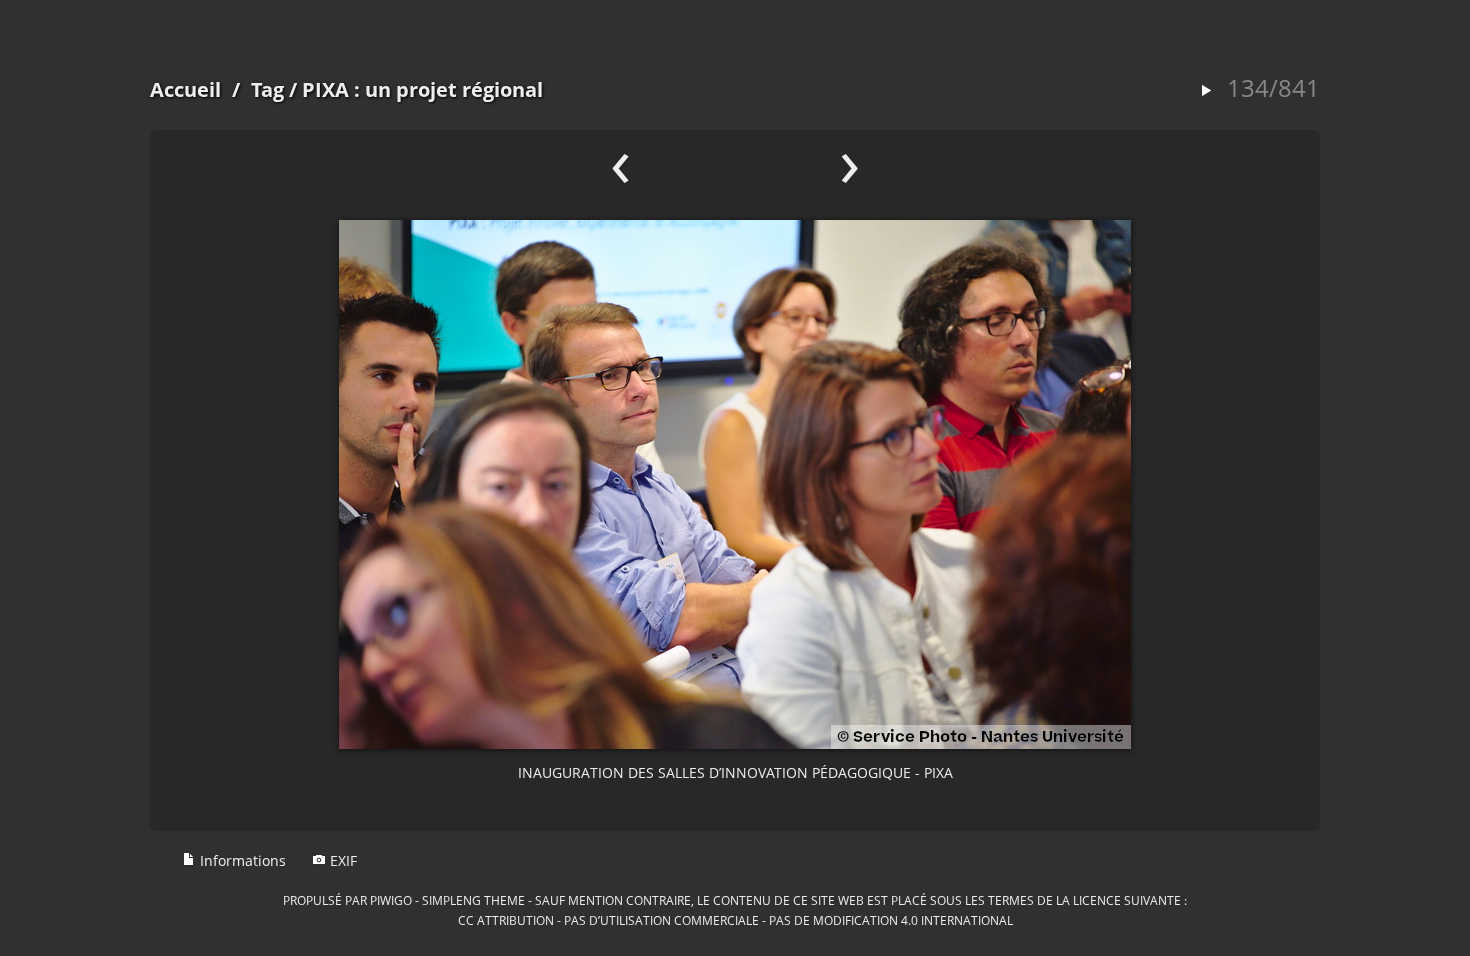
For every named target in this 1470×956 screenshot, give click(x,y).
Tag (267, 89)
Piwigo (391, 900)
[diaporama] (1206, 91)
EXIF (341, 860)
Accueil (185, 89)
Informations (241, 860)
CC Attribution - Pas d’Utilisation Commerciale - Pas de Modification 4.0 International (735, 920)
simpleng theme (473, 900)
